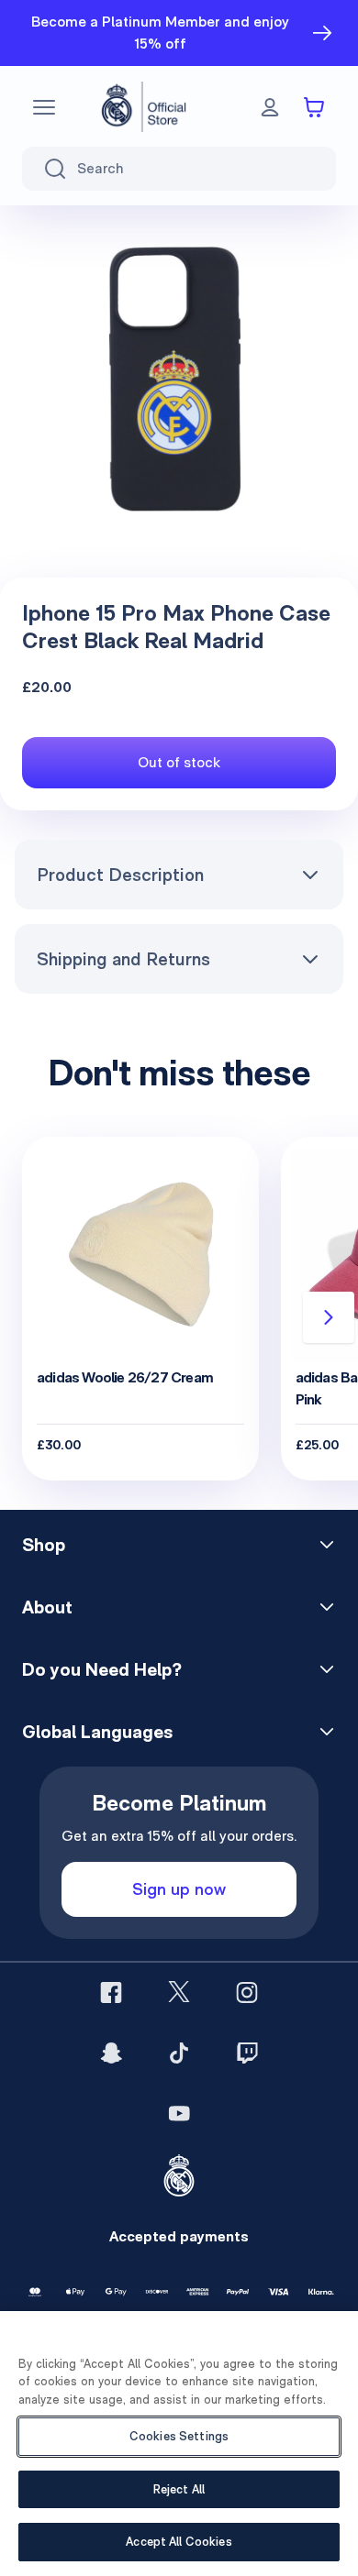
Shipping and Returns (123, 959)
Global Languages (97, 1732)
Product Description (120, 875)
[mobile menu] (44, 107)
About (47, 1607)
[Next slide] (329, 1317)
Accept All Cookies (179, 2542)
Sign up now (179, 1889)
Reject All (179, 2489)
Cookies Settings (179, 2436)
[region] (179, 2444)
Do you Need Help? (102, 1669)
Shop (44, 1545)
